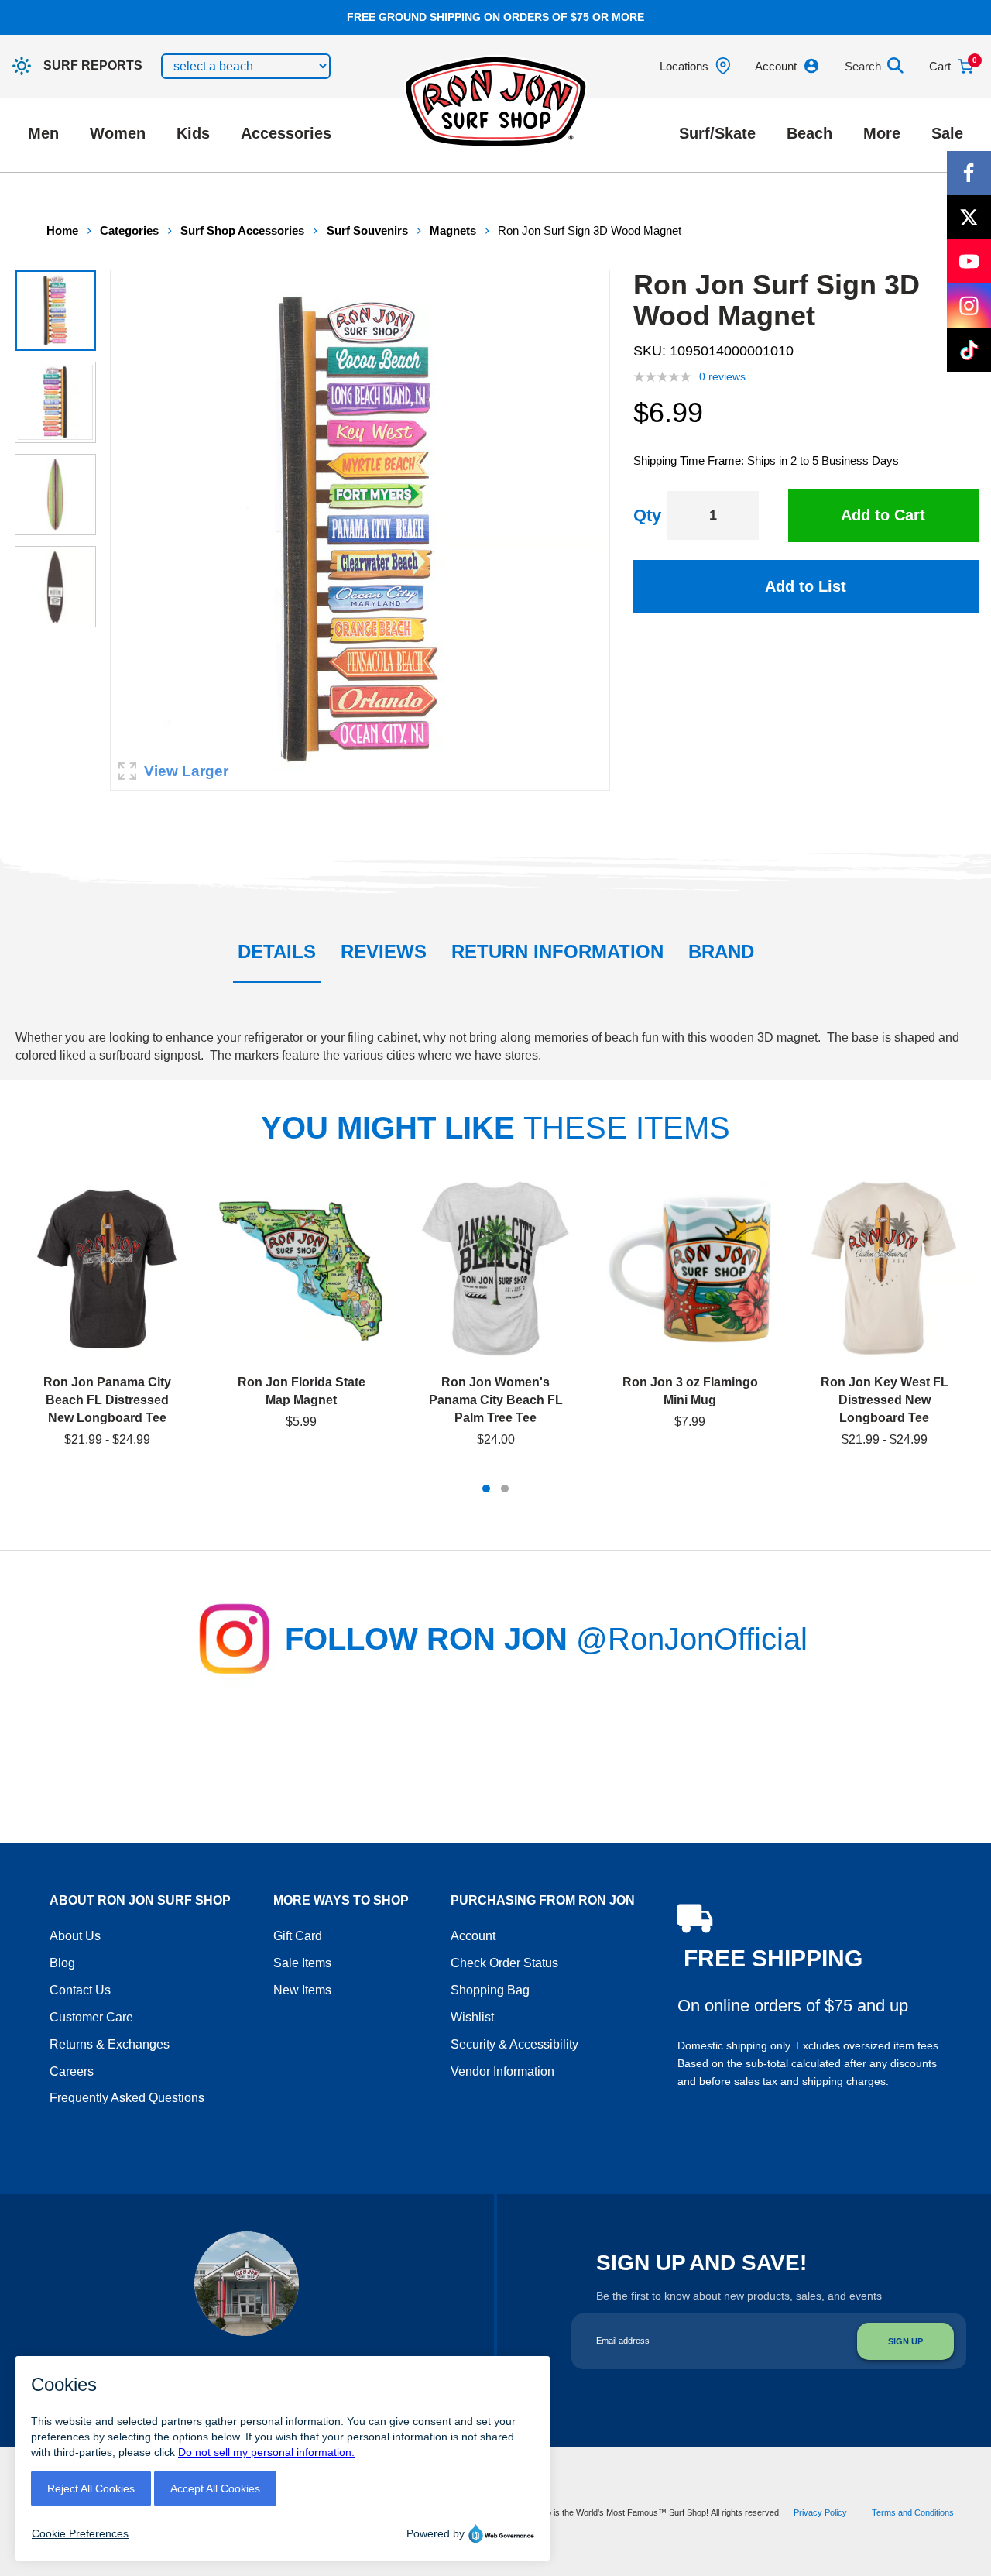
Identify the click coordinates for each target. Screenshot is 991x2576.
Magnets (453, 230)
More (882, 133)
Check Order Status (504, 1963)
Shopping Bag (490, 1990)
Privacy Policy (820, 2512)
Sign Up (905, 2341)
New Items (302, 1990)
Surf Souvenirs (367, 230)
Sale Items (302, 1963)
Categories (129, 230)
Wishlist (472, 2017)
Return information (557, 951)
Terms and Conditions (913, 2512)
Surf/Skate (717, 133)
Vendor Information (502, 2071)
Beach (809, 133)
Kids (193, 133)
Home (62, 230)
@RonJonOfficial (692, 1639)
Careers (72, 2071)
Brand (721, 951)
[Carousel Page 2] (505, 1489)
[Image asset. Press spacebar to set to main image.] (55, 310)
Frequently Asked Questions (127, 2098)
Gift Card (298, 1936)
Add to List (806, 586)
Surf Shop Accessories (242, 230)
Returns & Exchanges (110, 2044)
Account (473, 1936)
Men (43, 133)
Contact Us (80, 1990)
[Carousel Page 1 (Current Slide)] (486, 1489)
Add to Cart (883, 515)
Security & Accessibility (514, 2044)
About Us (75, 1936)
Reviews (384, 951)
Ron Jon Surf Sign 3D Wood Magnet (590, 230)
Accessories (286, 133)
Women (118, 133)
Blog (62, 1963)
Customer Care (91, 2017)
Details (277, 951)
